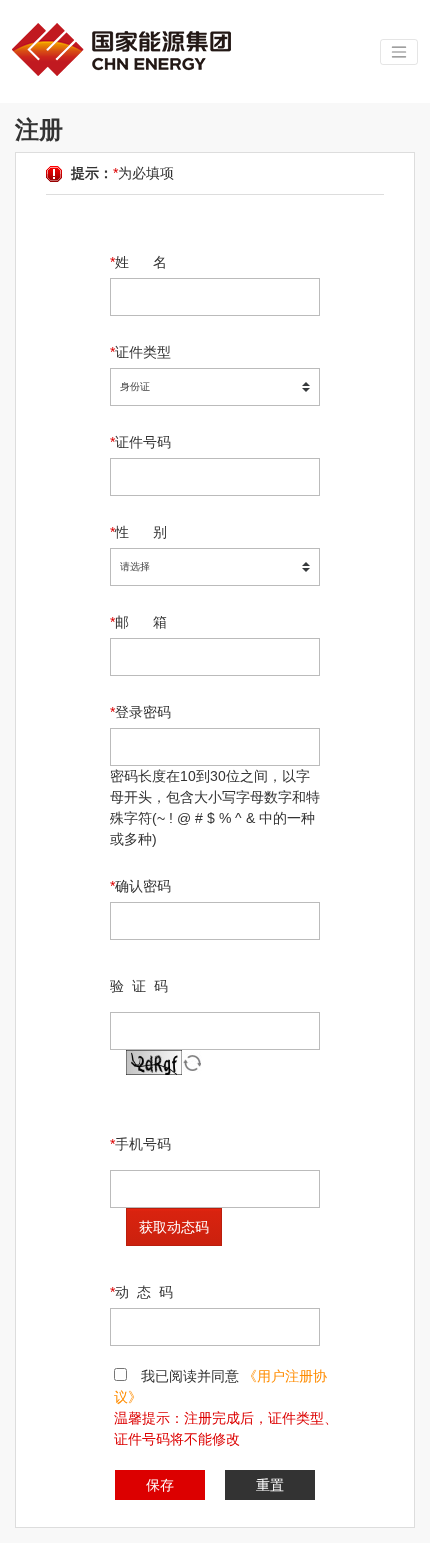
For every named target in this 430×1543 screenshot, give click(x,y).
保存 (160, 1485)
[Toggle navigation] (399, 52)
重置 (270, 1485)
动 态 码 (141, 1292)
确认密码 (140, 886)
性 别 (138, 532)
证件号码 (140, 442)
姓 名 (138, 262)
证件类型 (140, 352)
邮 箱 (138, 622)
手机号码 (140, 1144)
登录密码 (140, 712)
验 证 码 (139, 986)
